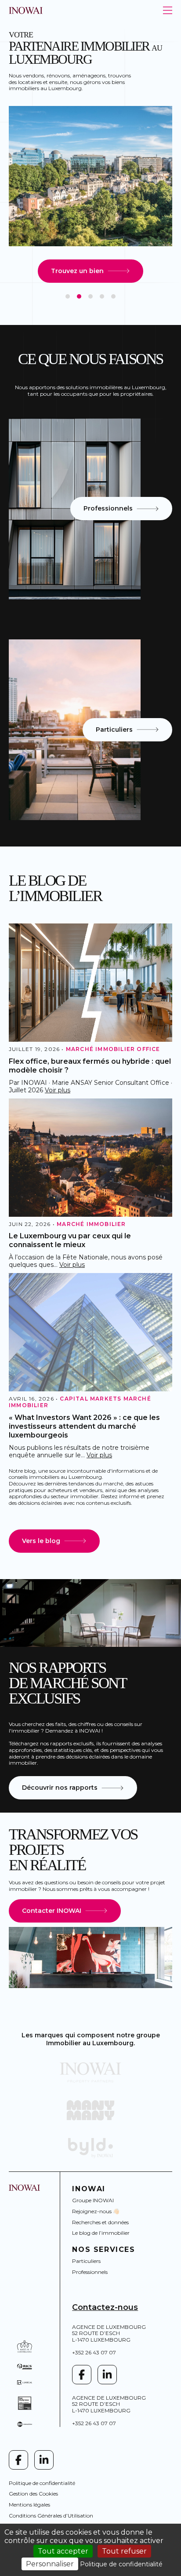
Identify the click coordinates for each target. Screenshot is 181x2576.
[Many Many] (90, 2110)
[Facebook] (82, 2375)
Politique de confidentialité (42, 2483)
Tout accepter (63, 2551)
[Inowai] (90, 2072)
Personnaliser (50, 2564)
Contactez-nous (105, 2307)
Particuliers (86, 2261)
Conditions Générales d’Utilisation (51, 2516)
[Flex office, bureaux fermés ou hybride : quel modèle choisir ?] (90, 983)
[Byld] (90, 2148)
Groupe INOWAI (93, 2200)
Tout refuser (124, 2551)
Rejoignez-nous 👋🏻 (96, 2211)
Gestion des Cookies (33, 2494)
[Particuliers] (75, 730)
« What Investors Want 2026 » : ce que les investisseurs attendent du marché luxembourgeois (84, 1426)
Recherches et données (100, 2222)
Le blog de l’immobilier (101, 2233)
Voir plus (58, 1090)
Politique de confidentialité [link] (121, 2564)
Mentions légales (29, 2505)
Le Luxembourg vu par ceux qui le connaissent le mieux (70, 1240)
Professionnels (90, 2272)
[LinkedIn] (107, 2375)
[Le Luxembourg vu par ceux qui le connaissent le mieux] (90, 1158)
